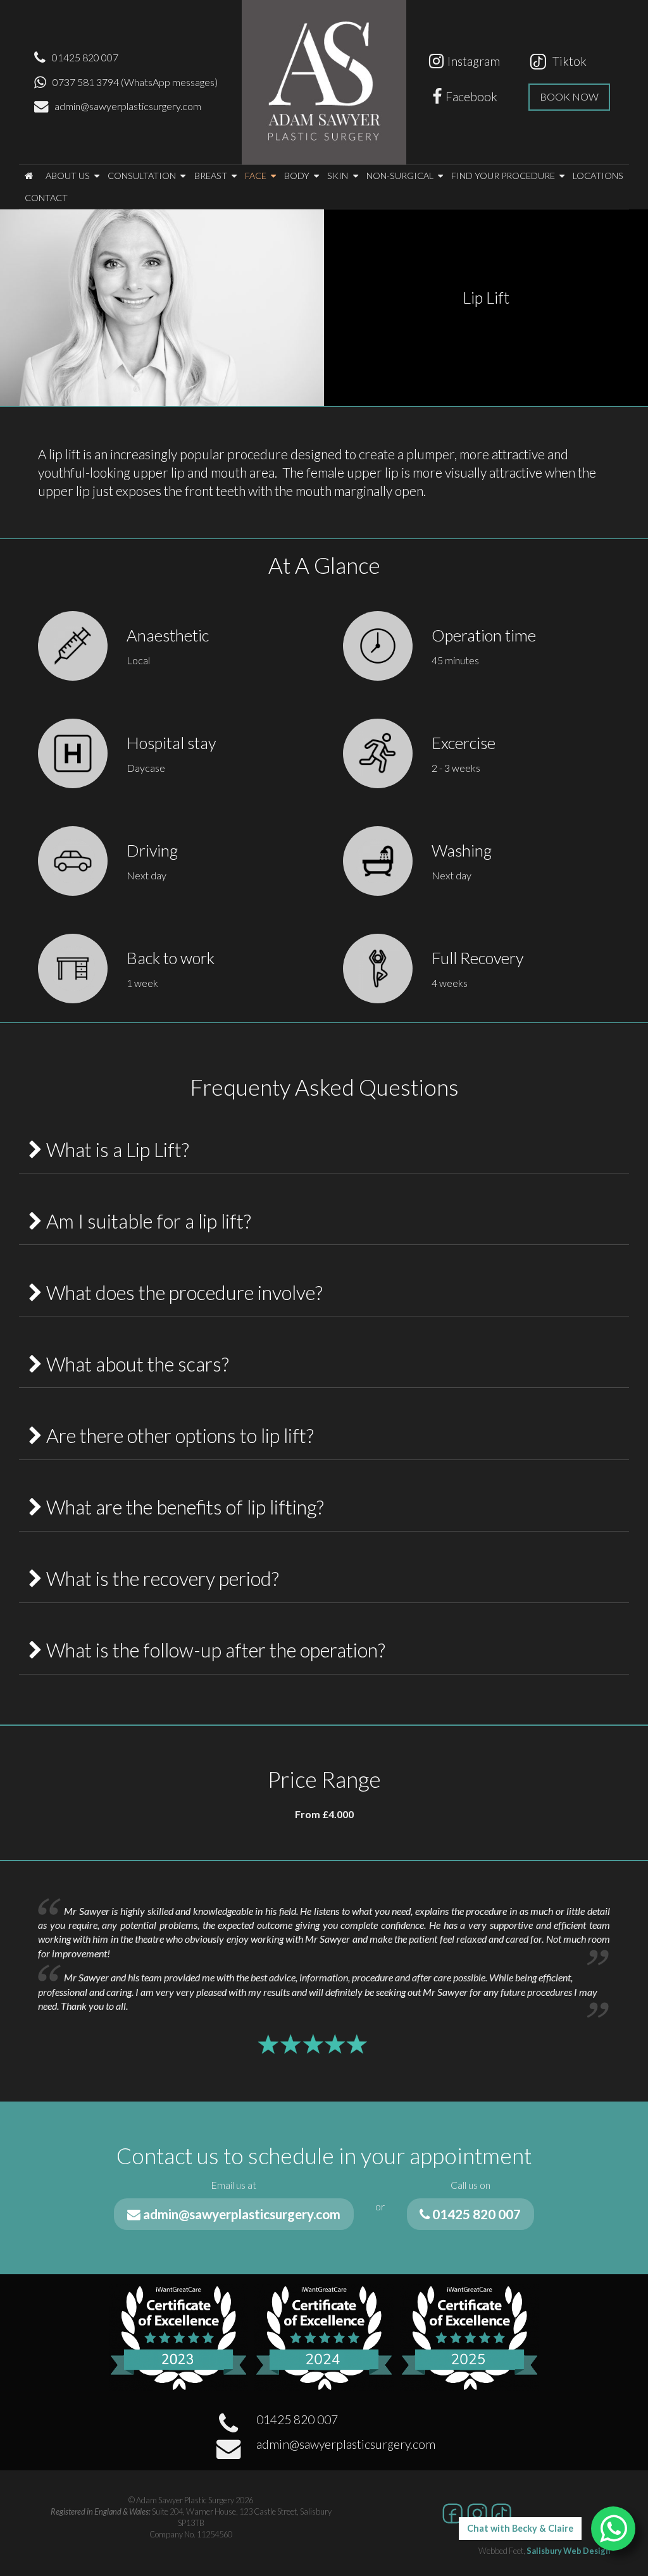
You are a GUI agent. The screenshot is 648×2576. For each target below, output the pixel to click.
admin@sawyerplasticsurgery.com (128, 106)
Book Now (569, 96)
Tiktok (567, 61)
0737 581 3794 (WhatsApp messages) (135, 82)
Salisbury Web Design (568, 2551)
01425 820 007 (85, 57)
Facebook (471, 96)
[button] (28, 176)
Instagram (474, 61)
